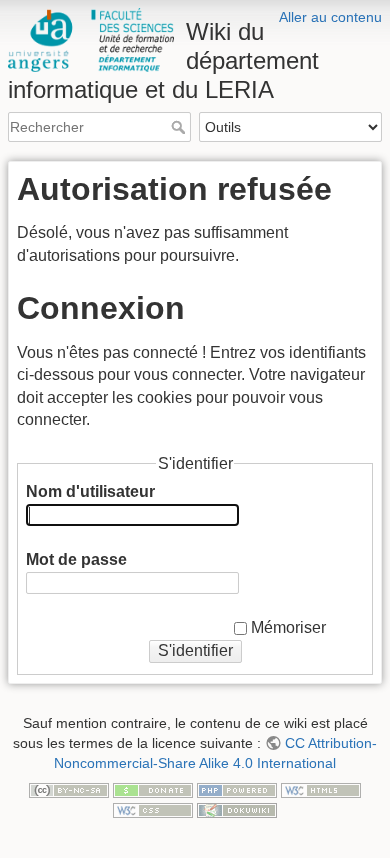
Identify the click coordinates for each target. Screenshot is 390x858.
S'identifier (195, 650)
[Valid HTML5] (321, 789)
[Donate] (153, 789)
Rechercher (180, 127)
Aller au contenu (330, 17)
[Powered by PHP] (237, 789)
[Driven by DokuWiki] (237, 809)
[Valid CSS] (153, 809)
